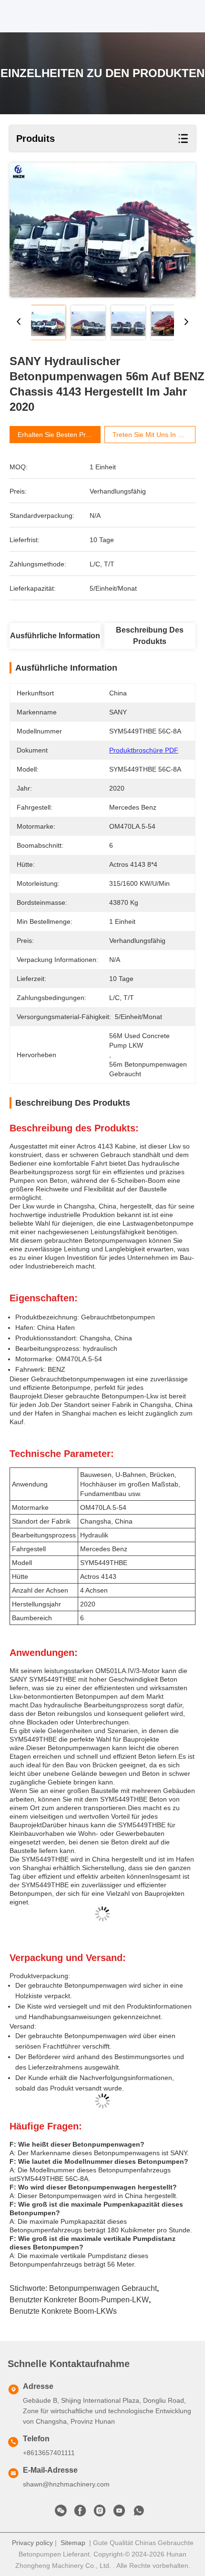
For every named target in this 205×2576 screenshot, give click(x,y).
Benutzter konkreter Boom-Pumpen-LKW (79, 2300)
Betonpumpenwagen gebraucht (103, 2288)
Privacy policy (32, 2543)
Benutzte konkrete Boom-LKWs (63, 2311)
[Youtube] (119, 2513)
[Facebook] (80, 2513)
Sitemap (73, 2543)
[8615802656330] (139, 2513)
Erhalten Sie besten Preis (56, 435)
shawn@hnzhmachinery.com (66, 2484)
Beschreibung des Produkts (150, 636)
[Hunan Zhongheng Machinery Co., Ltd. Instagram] (100, 2513)
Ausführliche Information (55, 636)
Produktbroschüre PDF (144, 750)
